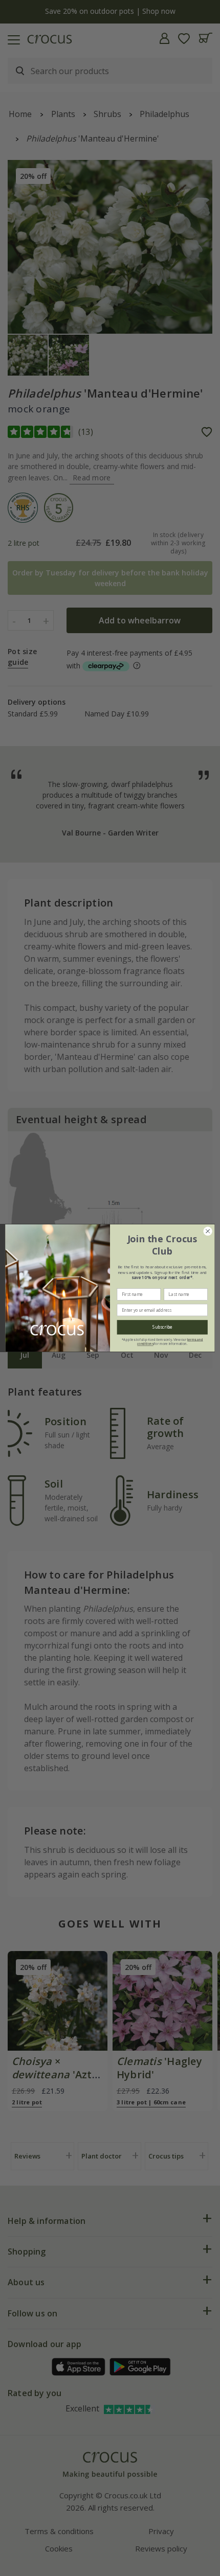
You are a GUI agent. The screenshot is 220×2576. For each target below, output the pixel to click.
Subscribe (162, 1328)
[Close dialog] (208, 1231)
